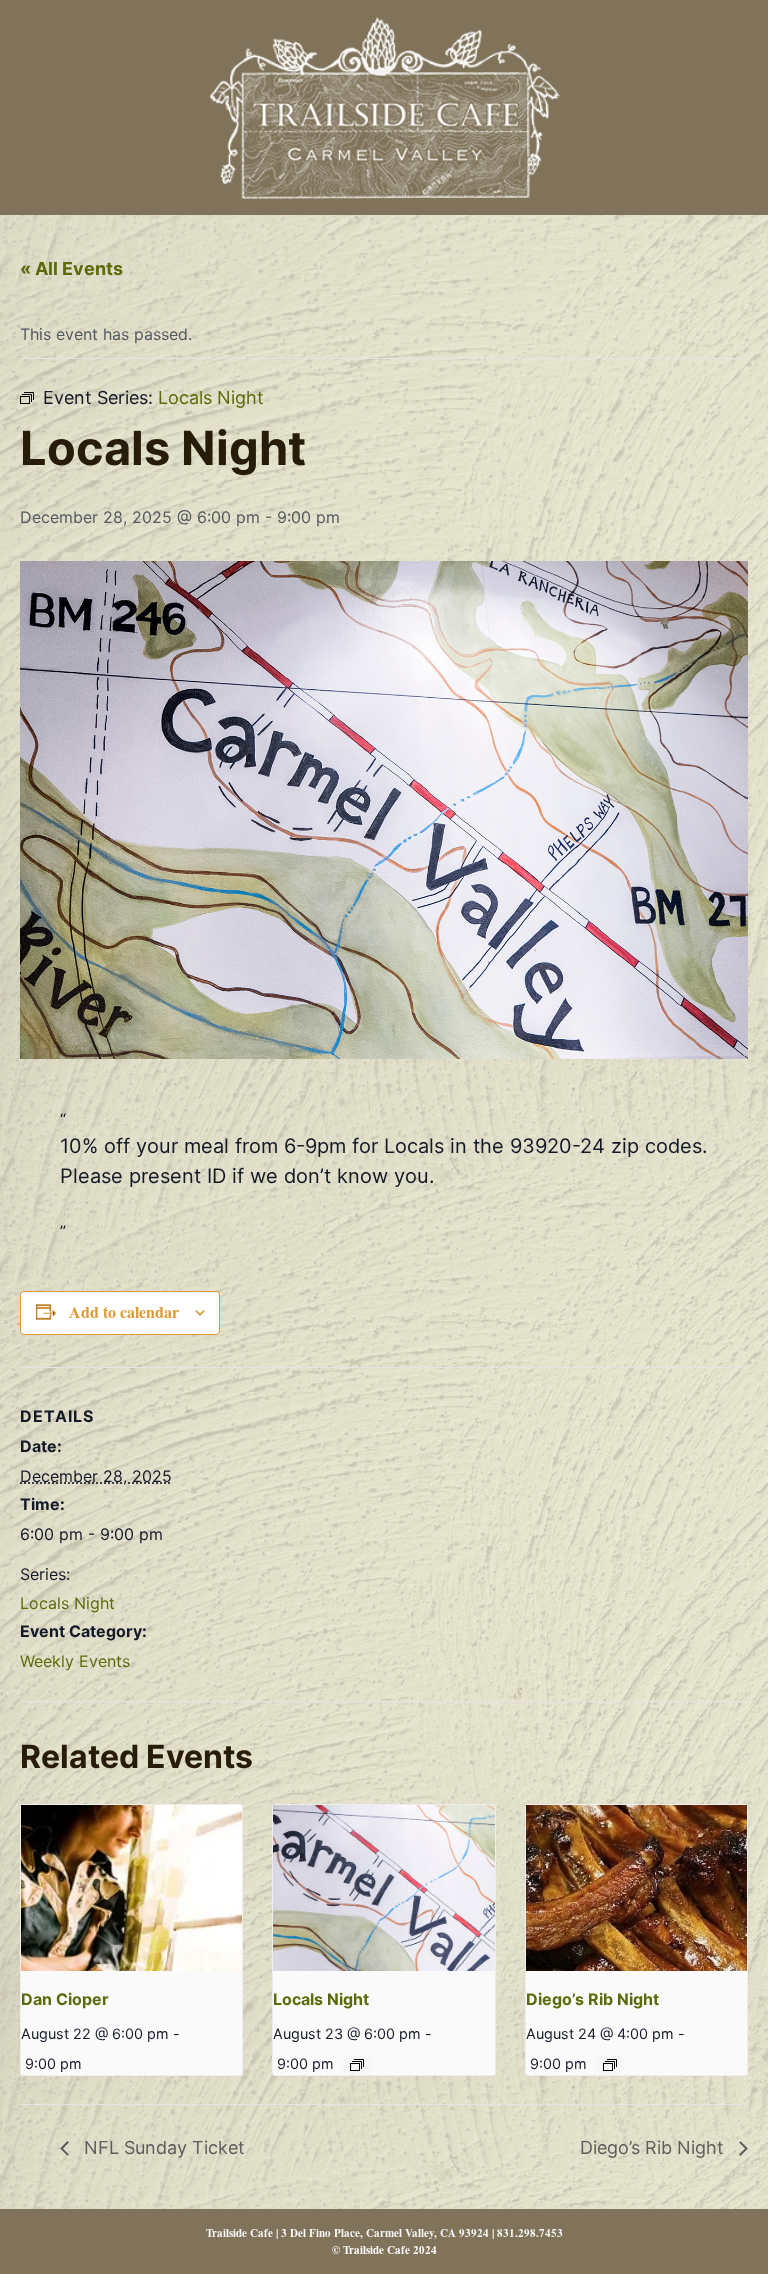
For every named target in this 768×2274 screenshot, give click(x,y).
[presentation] (131, 1888)
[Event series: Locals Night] (357, 2065)
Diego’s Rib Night (592, 1999)
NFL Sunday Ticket (162, 2147)
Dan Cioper (65, 1999)
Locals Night (67, 1603)
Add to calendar (124, 1311)
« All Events (71, 268)
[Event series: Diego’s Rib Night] (610, 2065)
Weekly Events (75, 1661)
